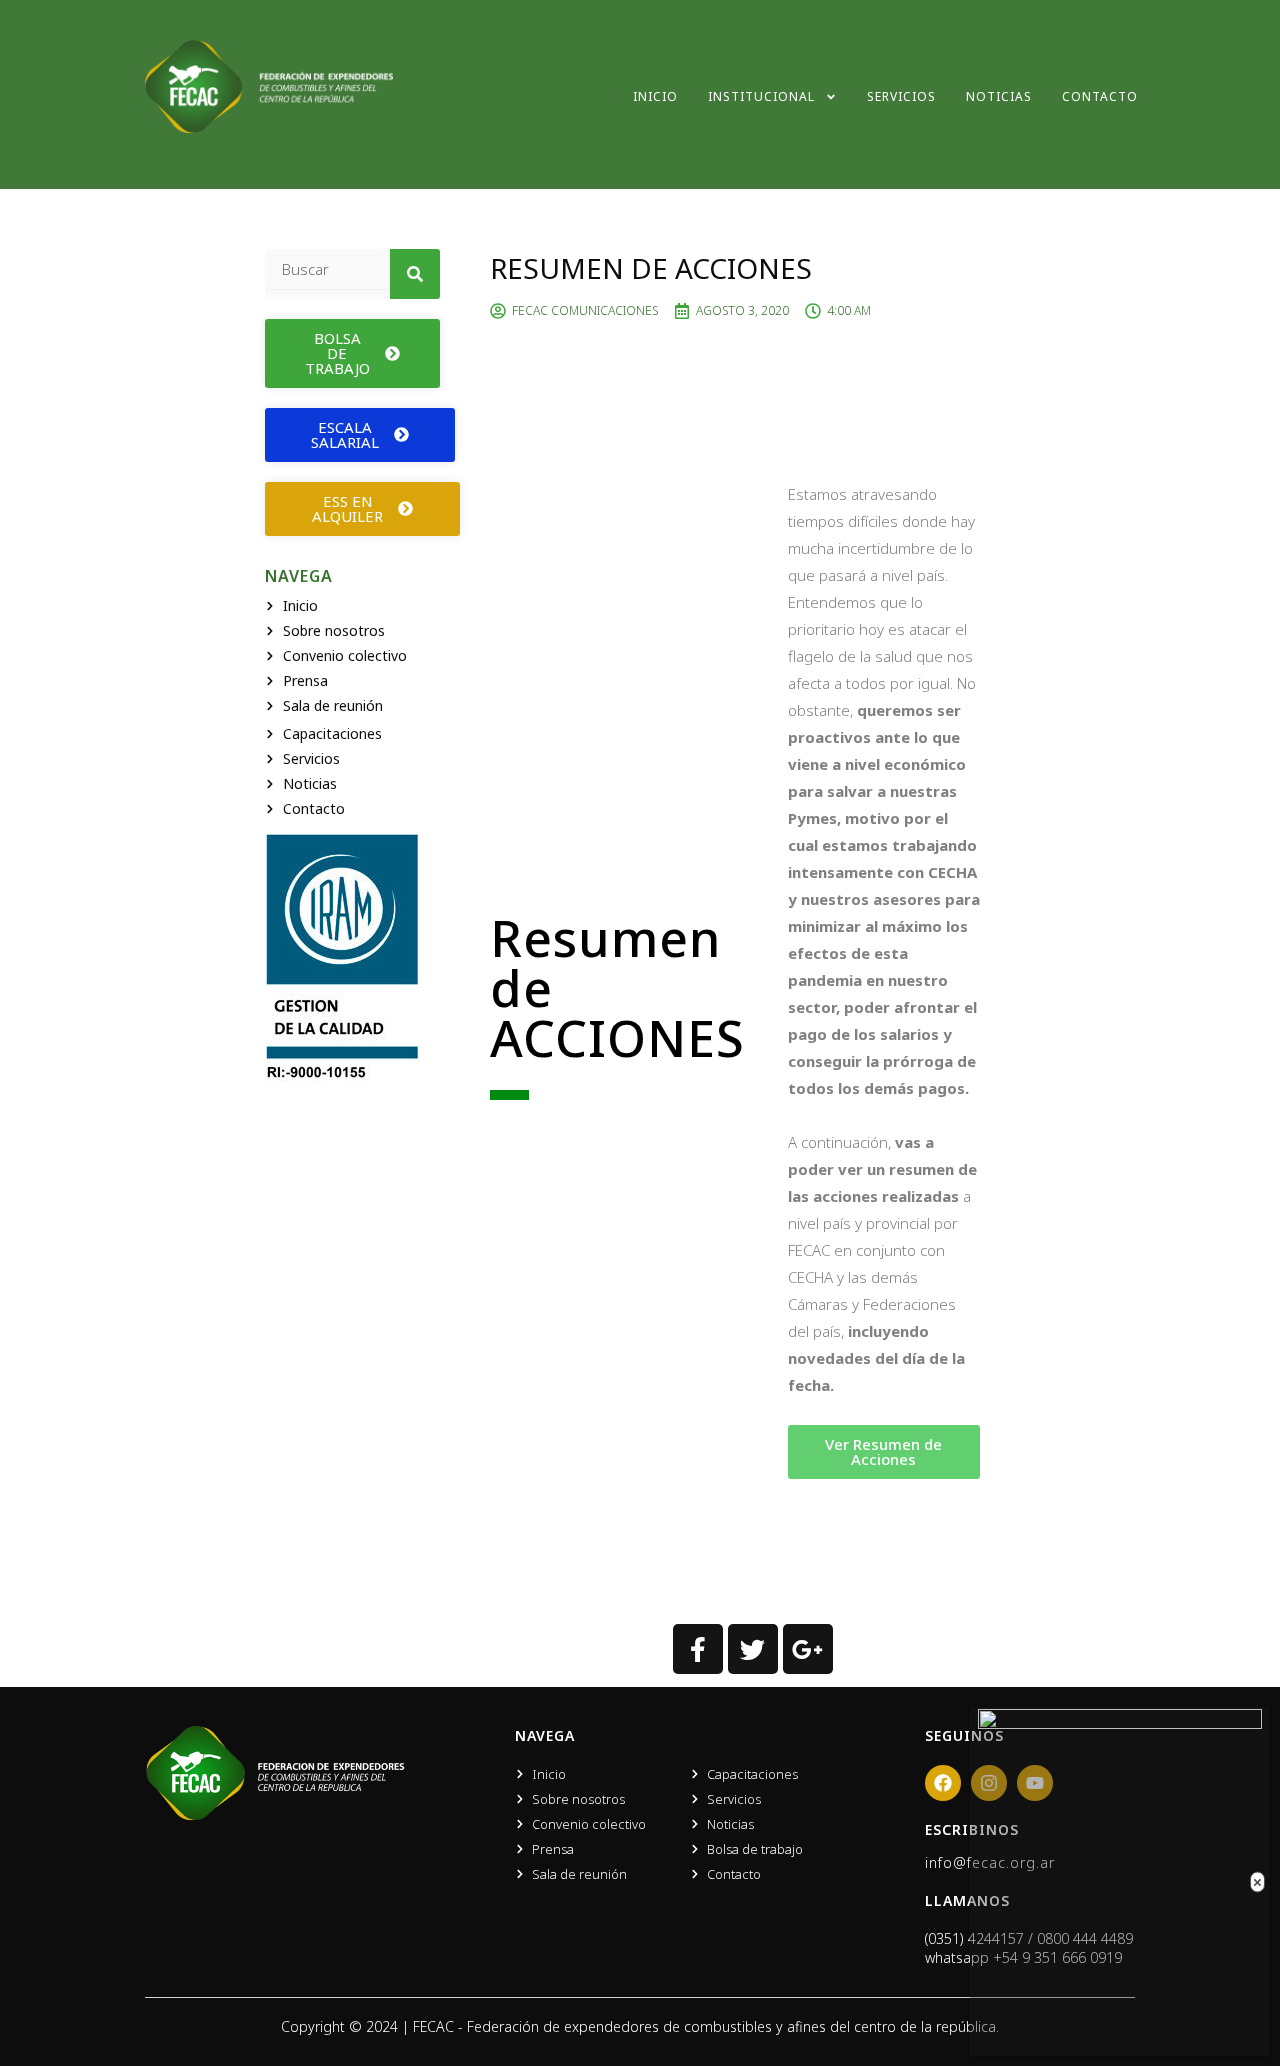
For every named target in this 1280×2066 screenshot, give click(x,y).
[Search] (415, 274)
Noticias (999, 96)
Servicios (901, 96)
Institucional (761, 96)
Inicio (655, 96)
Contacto (1100, 96)
